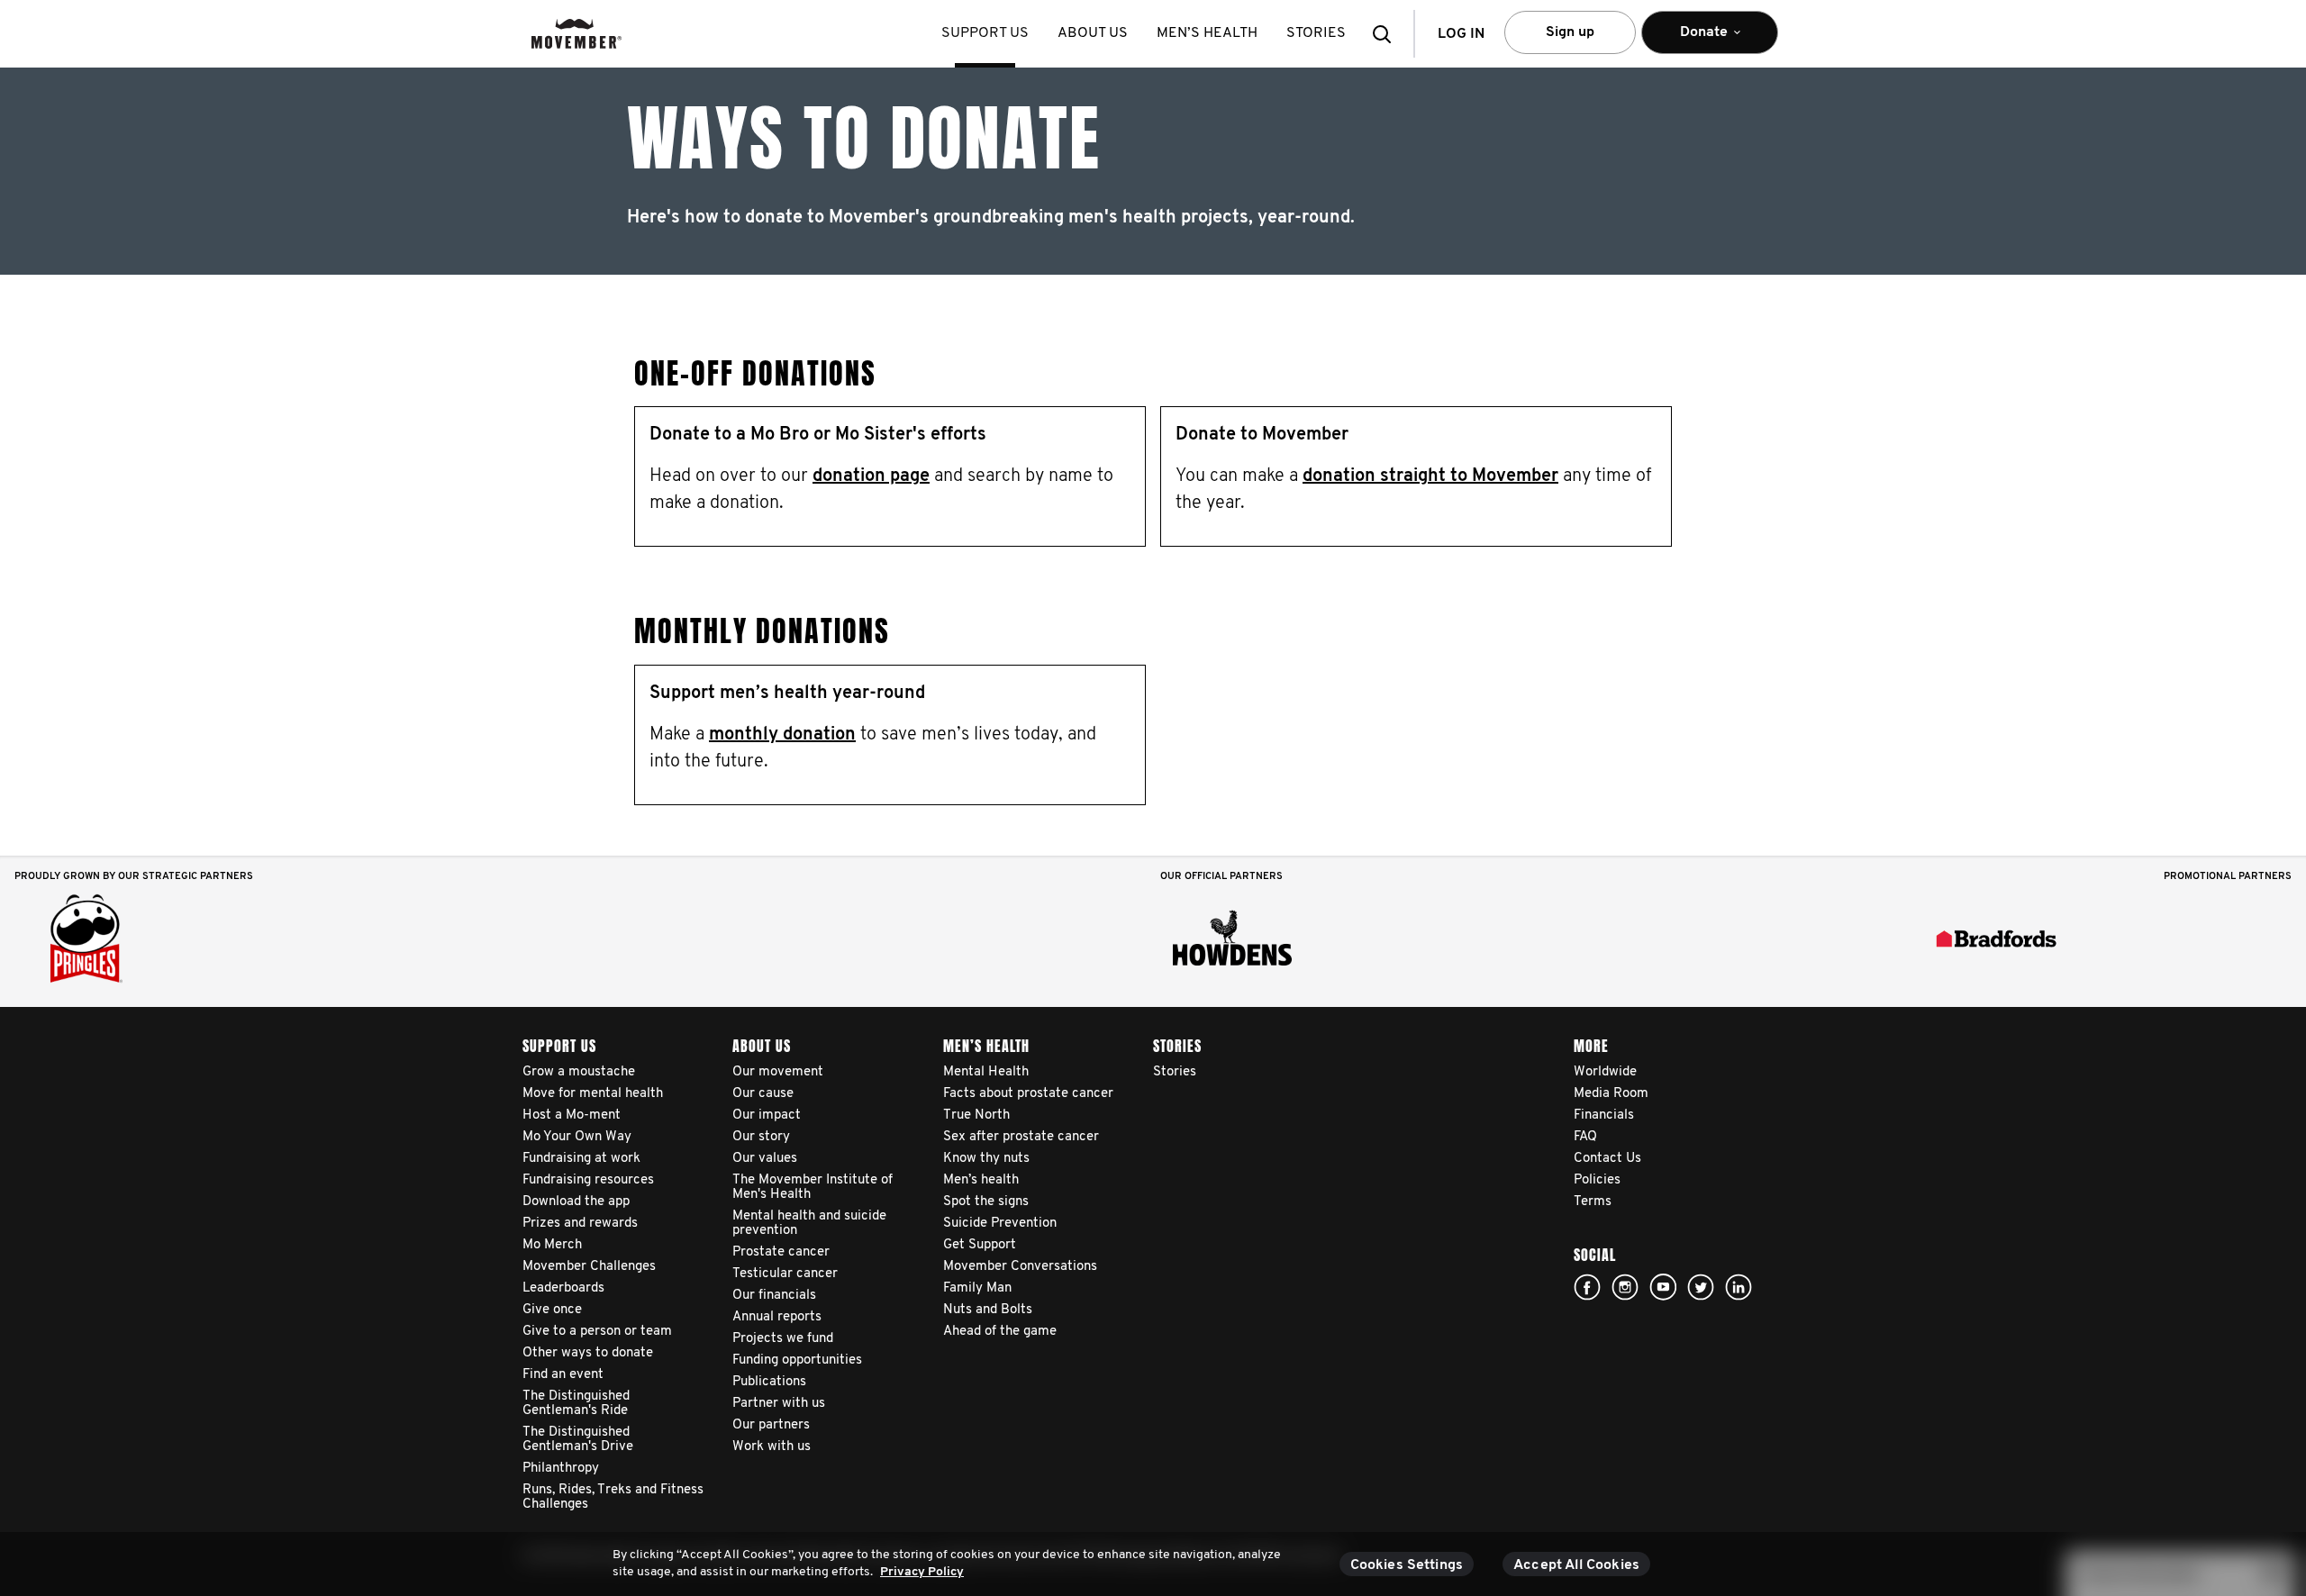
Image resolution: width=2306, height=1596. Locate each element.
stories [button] (1316, 33)
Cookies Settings (1407, 1565)
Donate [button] (1692, 40)
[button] (1387, 34)
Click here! (1625, 1287)
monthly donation (782, 735)
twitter (1701, 1287)
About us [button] (1093, 33)
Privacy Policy (922, 1572)
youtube (1663, 1287)
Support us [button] (985, 33)
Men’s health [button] (1207, 33)
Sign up (1570, 32)
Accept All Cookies (1576, 1565)
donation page (871, 476)
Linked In (1739, 1287)
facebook (1587, 1287)
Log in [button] (1461, 34)
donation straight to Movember (1430, 476)
